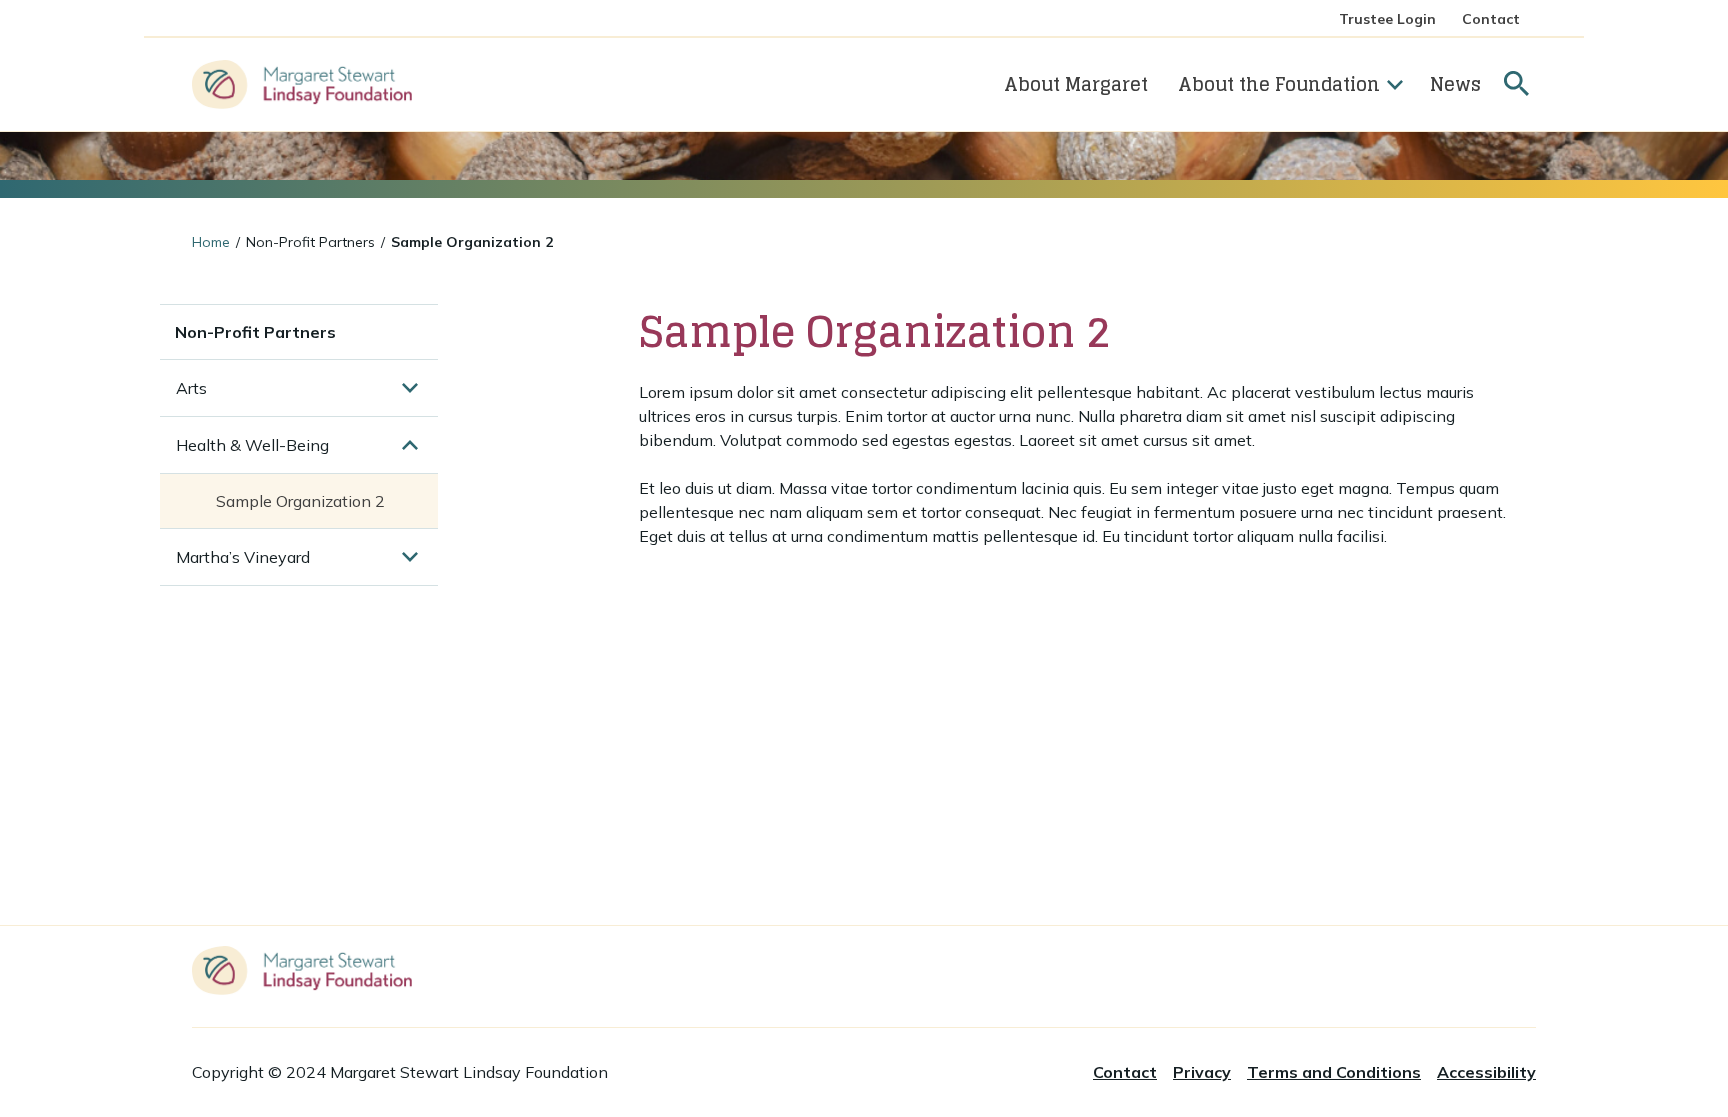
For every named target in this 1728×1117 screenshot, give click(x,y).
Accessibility (1486, 1072)
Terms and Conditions (1334, 1072)
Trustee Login (1387, 19)
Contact (1491, 19)
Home (211, 242)
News (1455, 84)
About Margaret (1076, 84)
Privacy (1202, 1072)
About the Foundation (1279, 84)
